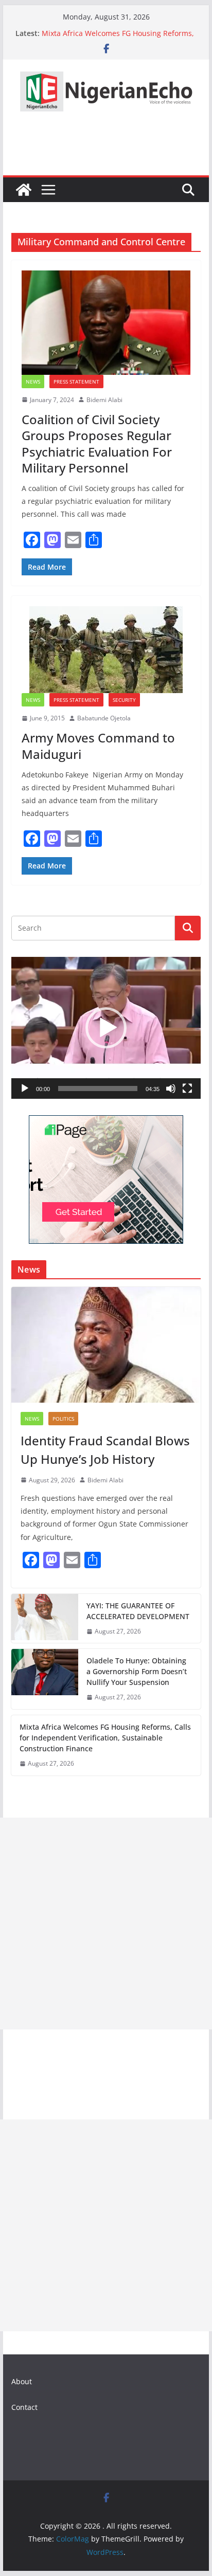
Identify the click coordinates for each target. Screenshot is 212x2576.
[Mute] (171, 1089)
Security (124, 700)
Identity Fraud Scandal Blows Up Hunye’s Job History (105, 1450)
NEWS (33, 382)
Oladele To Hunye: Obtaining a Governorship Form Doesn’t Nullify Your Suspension (137, 1671)
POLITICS (63, 1419)
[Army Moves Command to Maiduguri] (106, 650)
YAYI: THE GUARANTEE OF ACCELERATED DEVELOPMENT (138, 1611)
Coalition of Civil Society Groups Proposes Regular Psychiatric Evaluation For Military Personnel (97, 443)
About (22, 2381)
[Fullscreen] (187, 1089)
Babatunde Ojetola (104, 718)
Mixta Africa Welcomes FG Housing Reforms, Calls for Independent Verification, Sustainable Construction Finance (105, 1738)
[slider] (98, 1089)
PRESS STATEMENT (76, 382)
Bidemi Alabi (104, 400)
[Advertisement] (106, 1924)
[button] (106, 1028)
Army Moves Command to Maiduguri (98, 746)
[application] (106, 1028)
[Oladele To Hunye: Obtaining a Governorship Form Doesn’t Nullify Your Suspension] (45, 1679)
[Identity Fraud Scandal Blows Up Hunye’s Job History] (106, 1345)
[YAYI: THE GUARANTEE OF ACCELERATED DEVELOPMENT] (45, 1619)
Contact (24, 2407)
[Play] (25, 1089)
